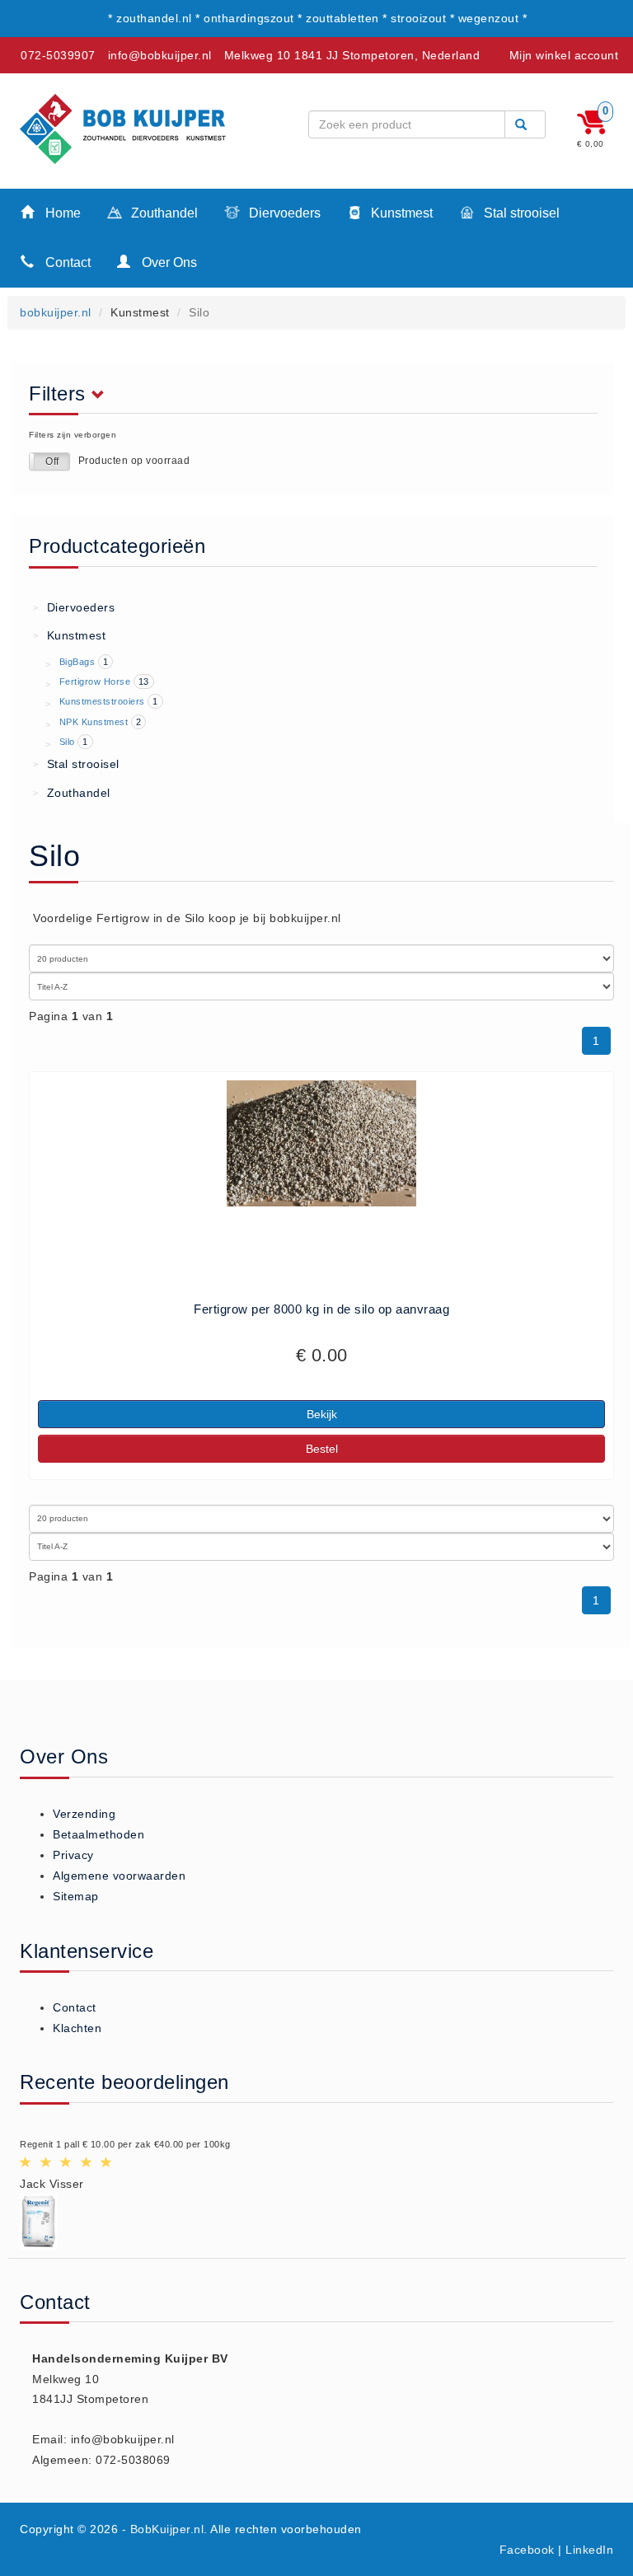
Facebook (527, 2550)
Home (61, 213)
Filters (60, 394)
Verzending (84, 1814)
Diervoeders (283, 213)
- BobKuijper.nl (163, 2529)
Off (52, 461)
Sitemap (76, 1896)
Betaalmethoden (98, 1834)
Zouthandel (163, 213)
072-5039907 (58, 55)
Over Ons (168, 262)
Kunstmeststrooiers (102, 701)
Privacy (73, 1855)
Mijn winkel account (564, 55)
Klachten (77, 2028)
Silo (67, 742)
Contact (66, 262)
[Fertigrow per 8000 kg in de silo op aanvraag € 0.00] (321, 1143)
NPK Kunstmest (94, 722)
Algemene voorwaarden (119, 1876)
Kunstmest (400, 213)
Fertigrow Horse (95, 681)
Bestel (322, 1449)
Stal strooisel (520, 213)
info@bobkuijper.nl (160, 55)
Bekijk (322, 1414)
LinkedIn (589, 2550)
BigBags (77, 662)
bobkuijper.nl (56, 312)
